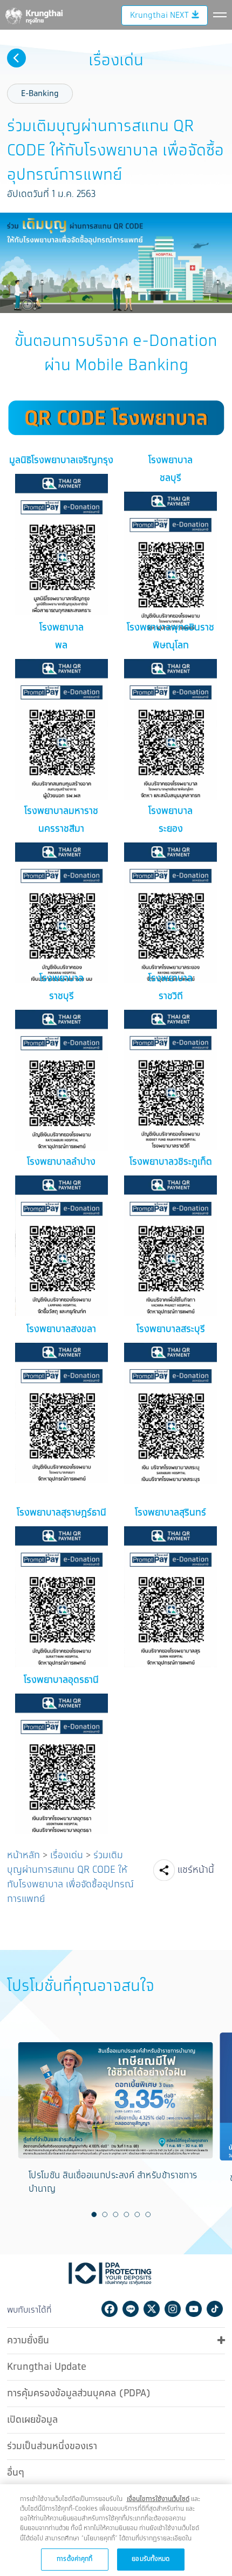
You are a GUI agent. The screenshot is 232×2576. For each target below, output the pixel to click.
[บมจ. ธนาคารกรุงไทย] (33, 14)
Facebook (110, 2309)
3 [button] (116, 2214)
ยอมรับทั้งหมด (151, 2559)
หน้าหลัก (23, 1855)
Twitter (152, 2309)
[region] (116, 2530)
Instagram (173, 2309)
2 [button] (105, 2214)
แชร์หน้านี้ (196, 1870)
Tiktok (215, 2309)
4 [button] (127, 2214)
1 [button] (94, 2214)
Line (131, 2309)
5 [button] (138, 2214)
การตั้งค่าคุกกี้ (74, 2559)
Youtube (194, 2309)
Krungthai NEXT (159, 15)
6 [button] (148, 2214)
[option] (116, 2123)
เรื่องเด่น (67, 1855)
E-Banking (40, 94)
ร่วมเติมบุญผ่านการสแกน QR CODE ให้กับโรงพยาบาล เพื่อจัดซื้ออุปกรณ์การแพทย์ (70, 1877)
